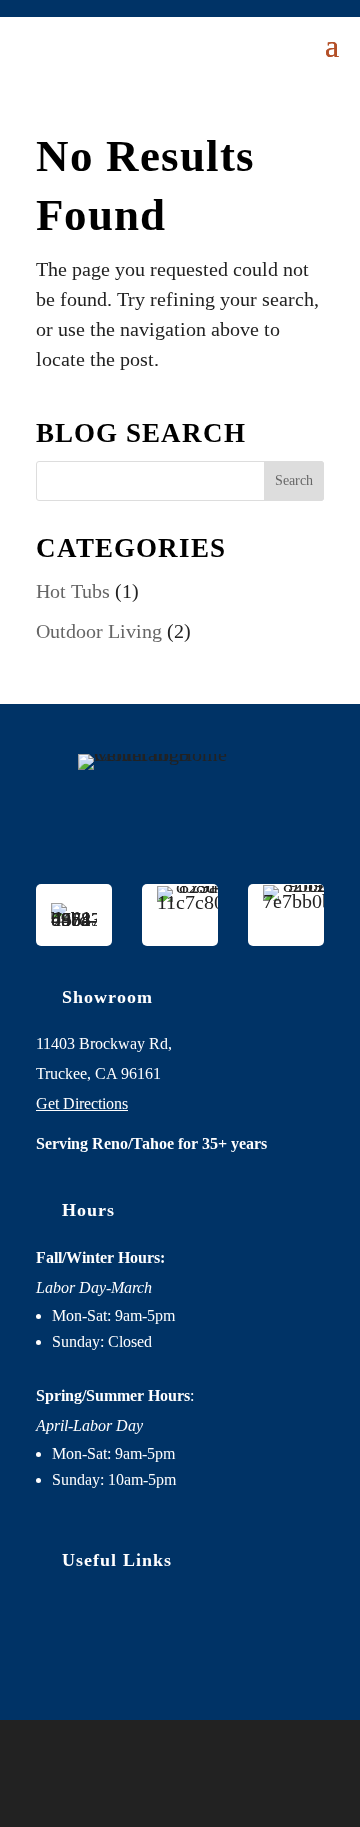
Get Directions (82, 1103)
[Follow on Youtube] (238, 1646)
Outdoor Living (99, 631)
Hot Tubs (73, 591)
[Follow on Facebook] (122, 1646)
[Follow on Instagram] (180, 1646)
